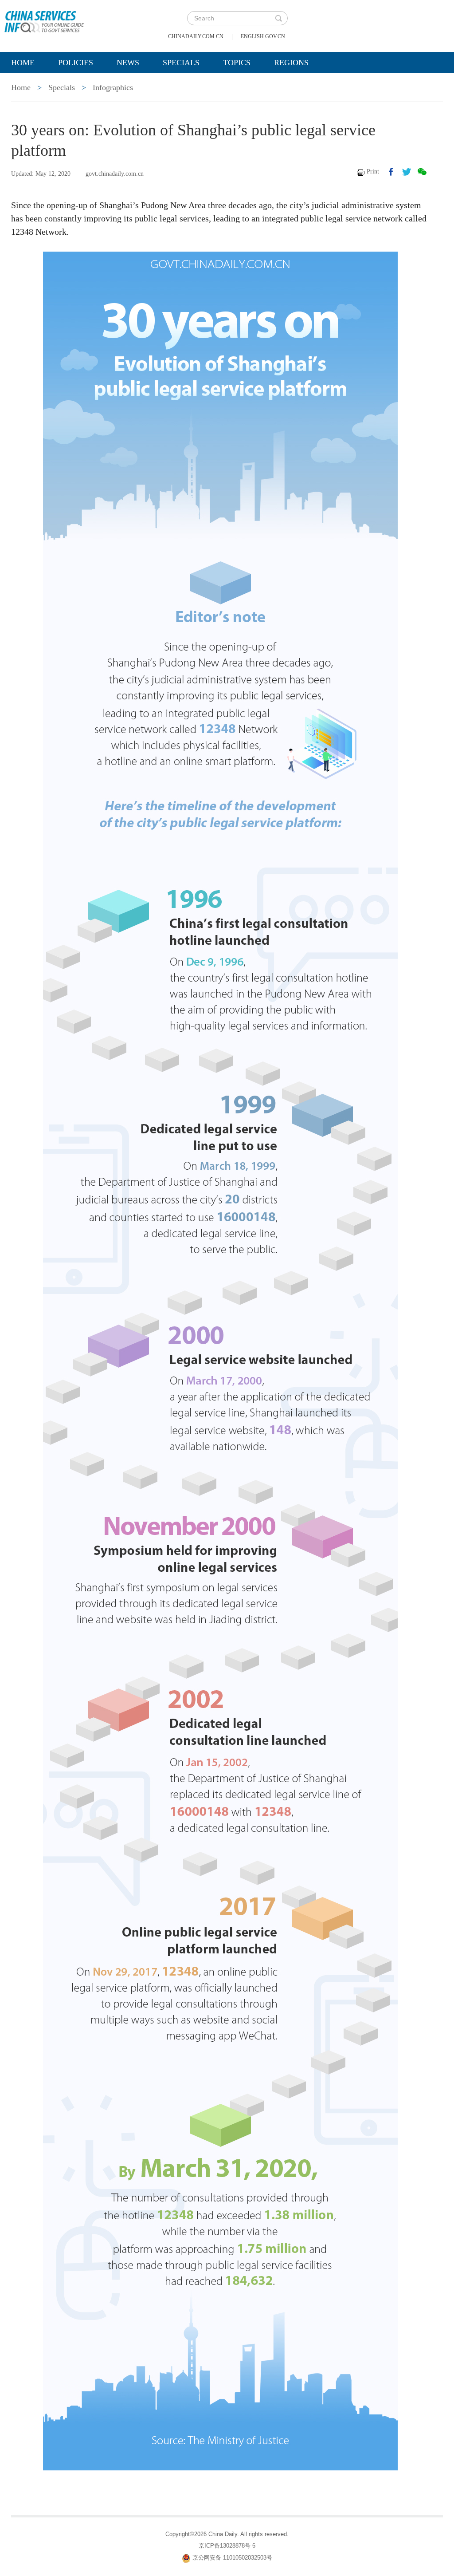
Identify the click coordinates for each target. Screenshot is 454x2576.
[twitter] (407, 172)
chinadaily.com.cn (196, 36)
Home (23, 63)
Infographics (113, 87)
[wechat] (422, 172)
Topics (237, 63)
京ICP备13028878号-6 (227, 2546)
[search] (278, 18)
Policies (76, 63)
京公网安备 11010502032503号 (232, 2558)
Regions (291, 63)
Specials (181, 63)
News (128, 63)
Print (373, 172)
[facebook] (391, 172)
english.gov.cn (263, 36)
